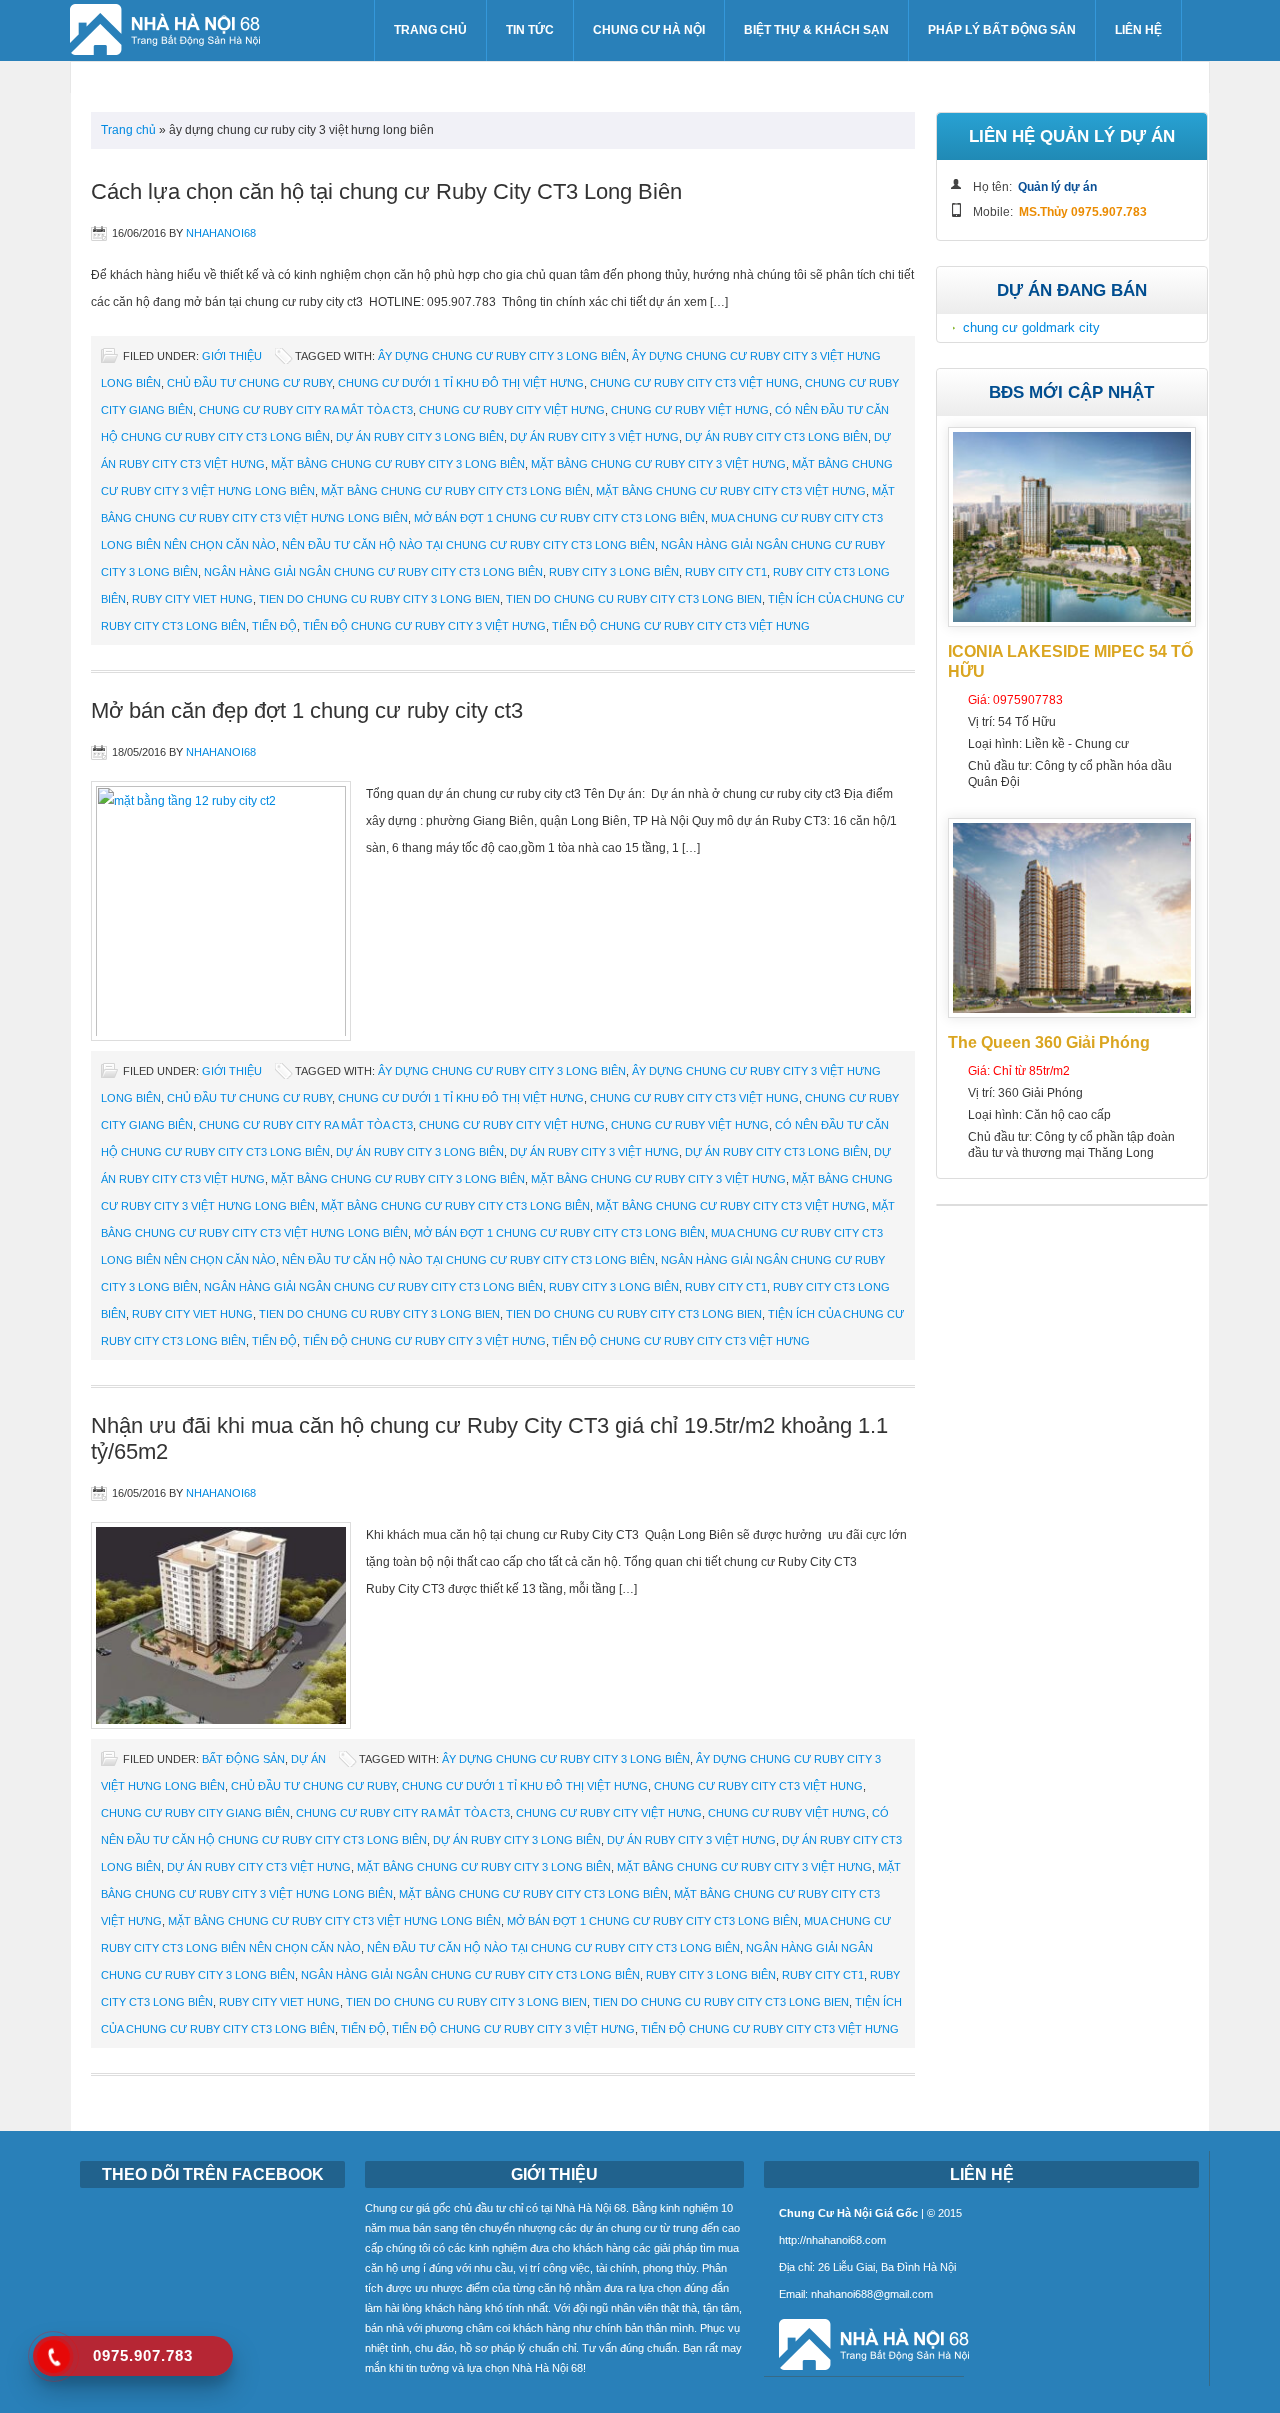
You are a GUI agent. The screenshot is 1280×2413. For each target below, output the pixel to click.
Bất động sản (243, 1759)
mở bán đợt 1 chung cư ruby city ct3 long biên (559, 518)
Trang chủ (430, 30)
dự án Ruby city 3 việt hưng (594, 437)
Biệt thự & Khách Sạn (816, 30)
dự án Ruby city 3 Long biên (420, 437)
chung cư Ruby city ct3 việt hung (694, 383)
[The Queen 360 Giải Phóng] (1072, 1014)
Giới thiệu (232, 356)
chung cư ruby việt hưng (690, 410)
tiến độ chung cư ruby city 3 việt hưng (424, 626)
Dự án (308, 1759)
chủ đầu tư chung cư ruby (249, 383)
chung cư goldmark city (1031, 327)
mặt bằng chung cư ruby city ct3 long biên (455, 491)
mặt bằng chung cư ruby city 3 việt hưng (658, 464)
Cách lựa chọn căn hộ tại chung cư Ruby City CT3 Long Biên (386, 191)
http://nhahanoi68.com (832, 2240)
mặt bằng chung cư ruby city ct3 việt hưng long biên (334, 1921)
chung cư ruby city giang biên (195, 1813)
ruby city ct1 (726, 572)
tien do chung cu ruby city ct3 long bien (634, 599)
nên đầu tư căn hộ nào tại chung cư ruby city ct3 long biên (468, 545)
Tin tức (530, 30)
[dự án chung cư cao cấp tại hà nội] (866, 2371)
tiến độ (274, 626)
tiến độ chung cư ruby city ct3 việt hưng (681, 626)
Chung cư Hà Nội (649, 30)
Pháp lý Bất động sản (1002, 30)
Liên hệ (1138, 30)
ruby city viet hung (192, 599)
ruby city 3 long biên (614, 572)
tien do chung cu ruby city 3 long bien (379, 599)
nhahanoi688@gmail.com (872, 2294)
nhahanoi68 (221, 233)
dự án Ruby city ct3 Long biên (776, 437)
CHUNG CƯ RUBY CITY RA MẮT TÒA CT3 (306, 410)
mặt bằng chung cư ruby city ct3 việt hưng (731, 491)
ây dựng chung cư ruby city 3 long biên (502, 356)
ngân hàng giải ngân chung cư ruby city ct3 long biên (373, 572)
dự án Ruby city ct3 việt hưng (259, 1867)
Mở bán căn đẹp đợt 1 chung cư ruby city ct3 (307, 710)
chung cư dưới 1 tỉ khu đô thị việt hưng (461, 383)
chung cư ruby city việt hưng (512, 410)
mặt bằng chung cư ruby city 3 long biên (398, 464)
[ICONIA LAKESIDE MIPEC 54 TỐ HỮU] (1072, 623)
